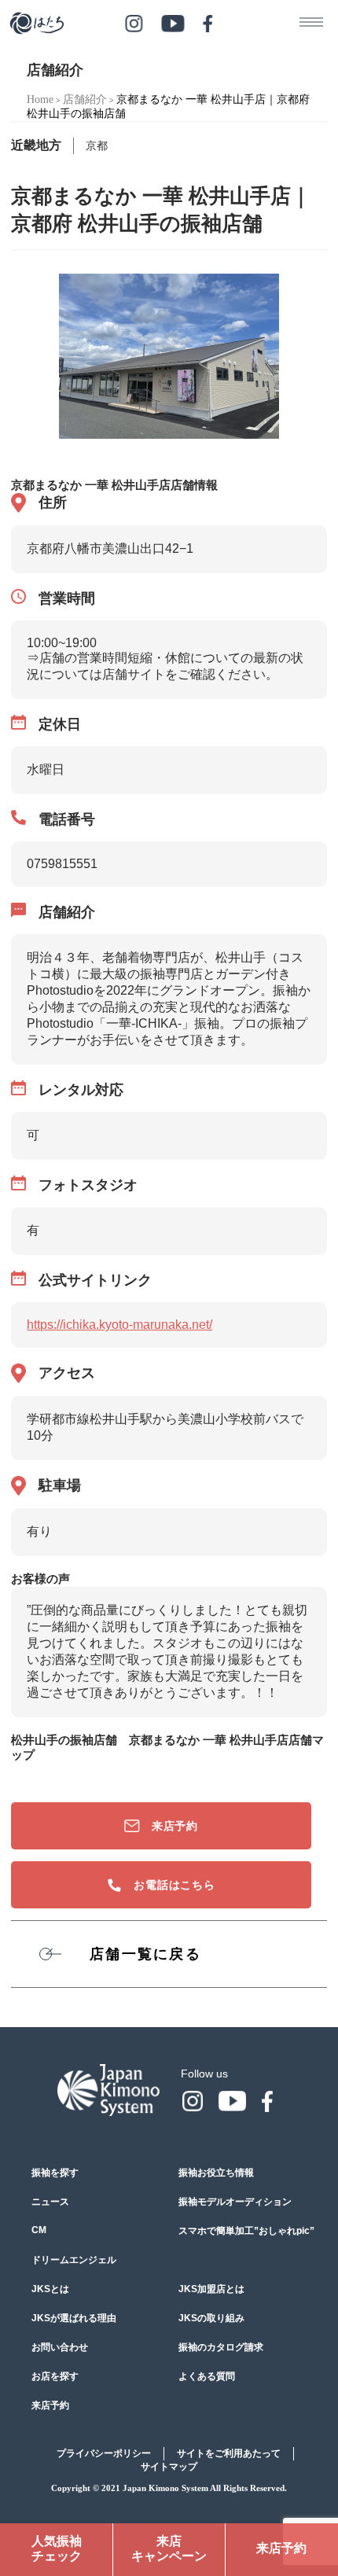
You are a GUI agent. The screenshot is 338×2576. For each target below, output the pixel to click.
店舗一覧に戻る (145, 1954)
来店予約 (175, 1826)
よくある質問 (207, 2376)
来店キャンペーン (169, 2548)
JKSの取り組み (211, 2318)
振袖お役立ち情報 (216, 2173)
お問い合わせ (60, 2347)
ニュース (50, 2202)
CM (39, 2230)
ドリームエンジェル (74, 2260)
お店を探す (55, 2376)
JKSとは (50, 2289)
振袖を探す (55, 2173)
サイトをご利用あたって (229, 2453)
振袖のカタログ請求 (221, 2347)
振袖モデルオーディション (235, 2202)
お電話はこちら (175, 1885)
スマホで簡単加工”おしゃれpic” (246, 2231)
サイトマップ (169, 2467)
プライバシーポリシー (104, 2453)
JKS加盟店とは (211, 2289)
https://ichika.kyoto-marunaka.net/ (119, 1325)
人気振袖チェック (57, 2548)
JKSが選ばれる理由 (74, 2318)
